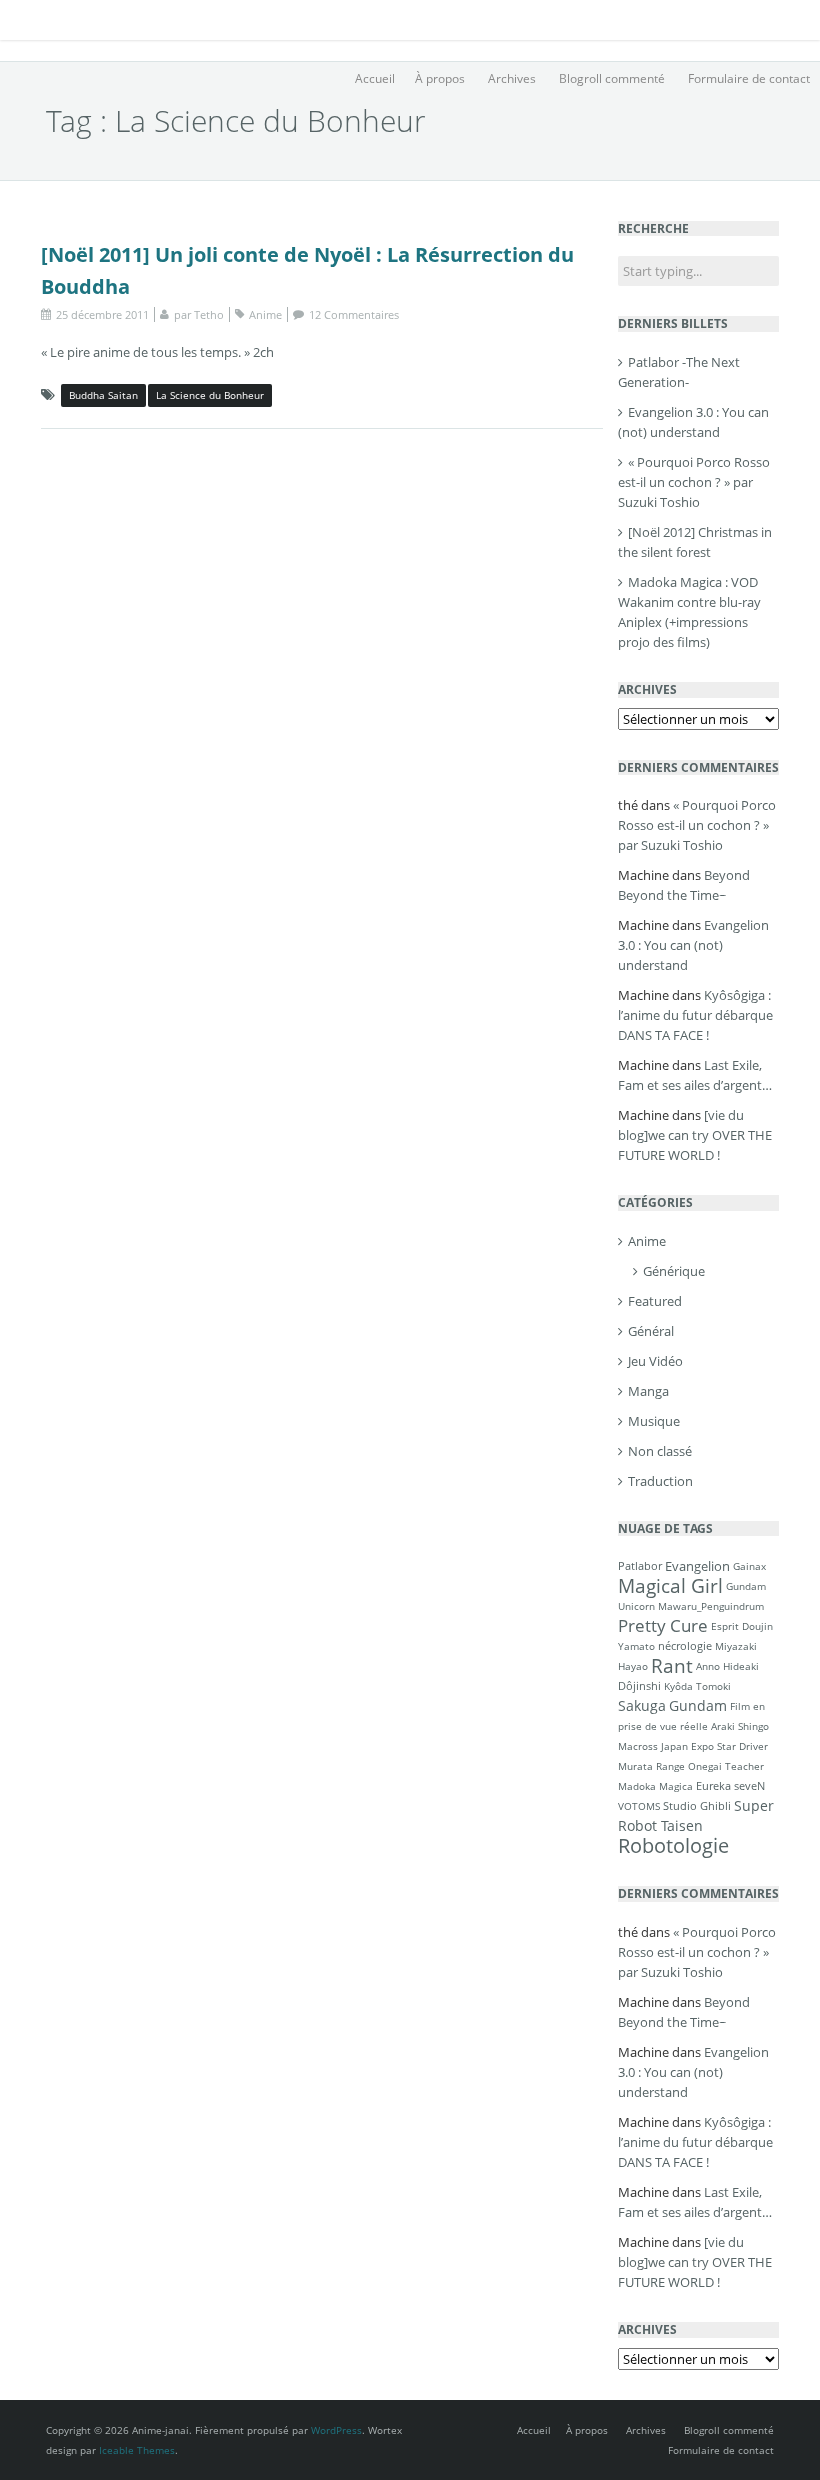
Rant (672, 1665)
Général (651, 1331)
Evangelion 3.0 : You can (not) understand (693, 945)
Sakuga (642, 1705)
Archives (512, 78)
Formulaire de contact (749, 78)
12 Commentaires (354, 314)
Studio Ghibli (697, 1805)
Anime (265, 314)
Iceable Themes (137, 2450)
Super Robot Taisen (696, 1815)
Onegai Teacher (726, 1766)
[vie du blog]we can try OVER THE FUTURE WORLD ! (695, 1135)
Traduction (660, 1481)
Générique (674, 1271)
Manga (648, 1391)
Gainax (749, 1566)
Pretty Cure (663, 1625)
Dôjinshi (639, 1685)
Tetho (209, 314)
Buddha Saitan (103, 395)
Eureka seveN (730, 1785)
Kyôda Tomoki (697, 1686)
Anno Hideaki (727, 1666)
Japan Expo (687, 1746)
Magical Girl (670, 1585)
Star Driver (742, 1746)
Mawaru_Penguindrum (711, 1606)
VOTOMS (639, 1806)
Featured (655, 1301)
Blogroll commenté (612, 78)
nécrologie (685, 1645)
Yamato (636, 1646)
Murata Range (651, 1766)
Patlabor (640, 1565)
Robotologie (673, 1845)
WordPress (336, 2430)
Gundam (698, 1705)
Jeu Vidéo (655, 1361)
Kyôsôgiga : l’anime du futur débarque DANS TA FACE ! (695, 1015)
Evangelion (697, 1566)
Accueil (375, 78)
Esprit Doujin (742, 1626)
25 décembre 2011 (102, 314)
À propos (440, 78)
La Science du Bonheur (210, 395)
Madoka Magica (655, 1786)
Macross (638, 1746)
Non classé (660, 1451)
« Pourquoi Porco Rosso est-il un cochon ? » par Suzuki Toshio (694, 482)
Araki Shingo (740, 1726)
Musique (654, 1421)
